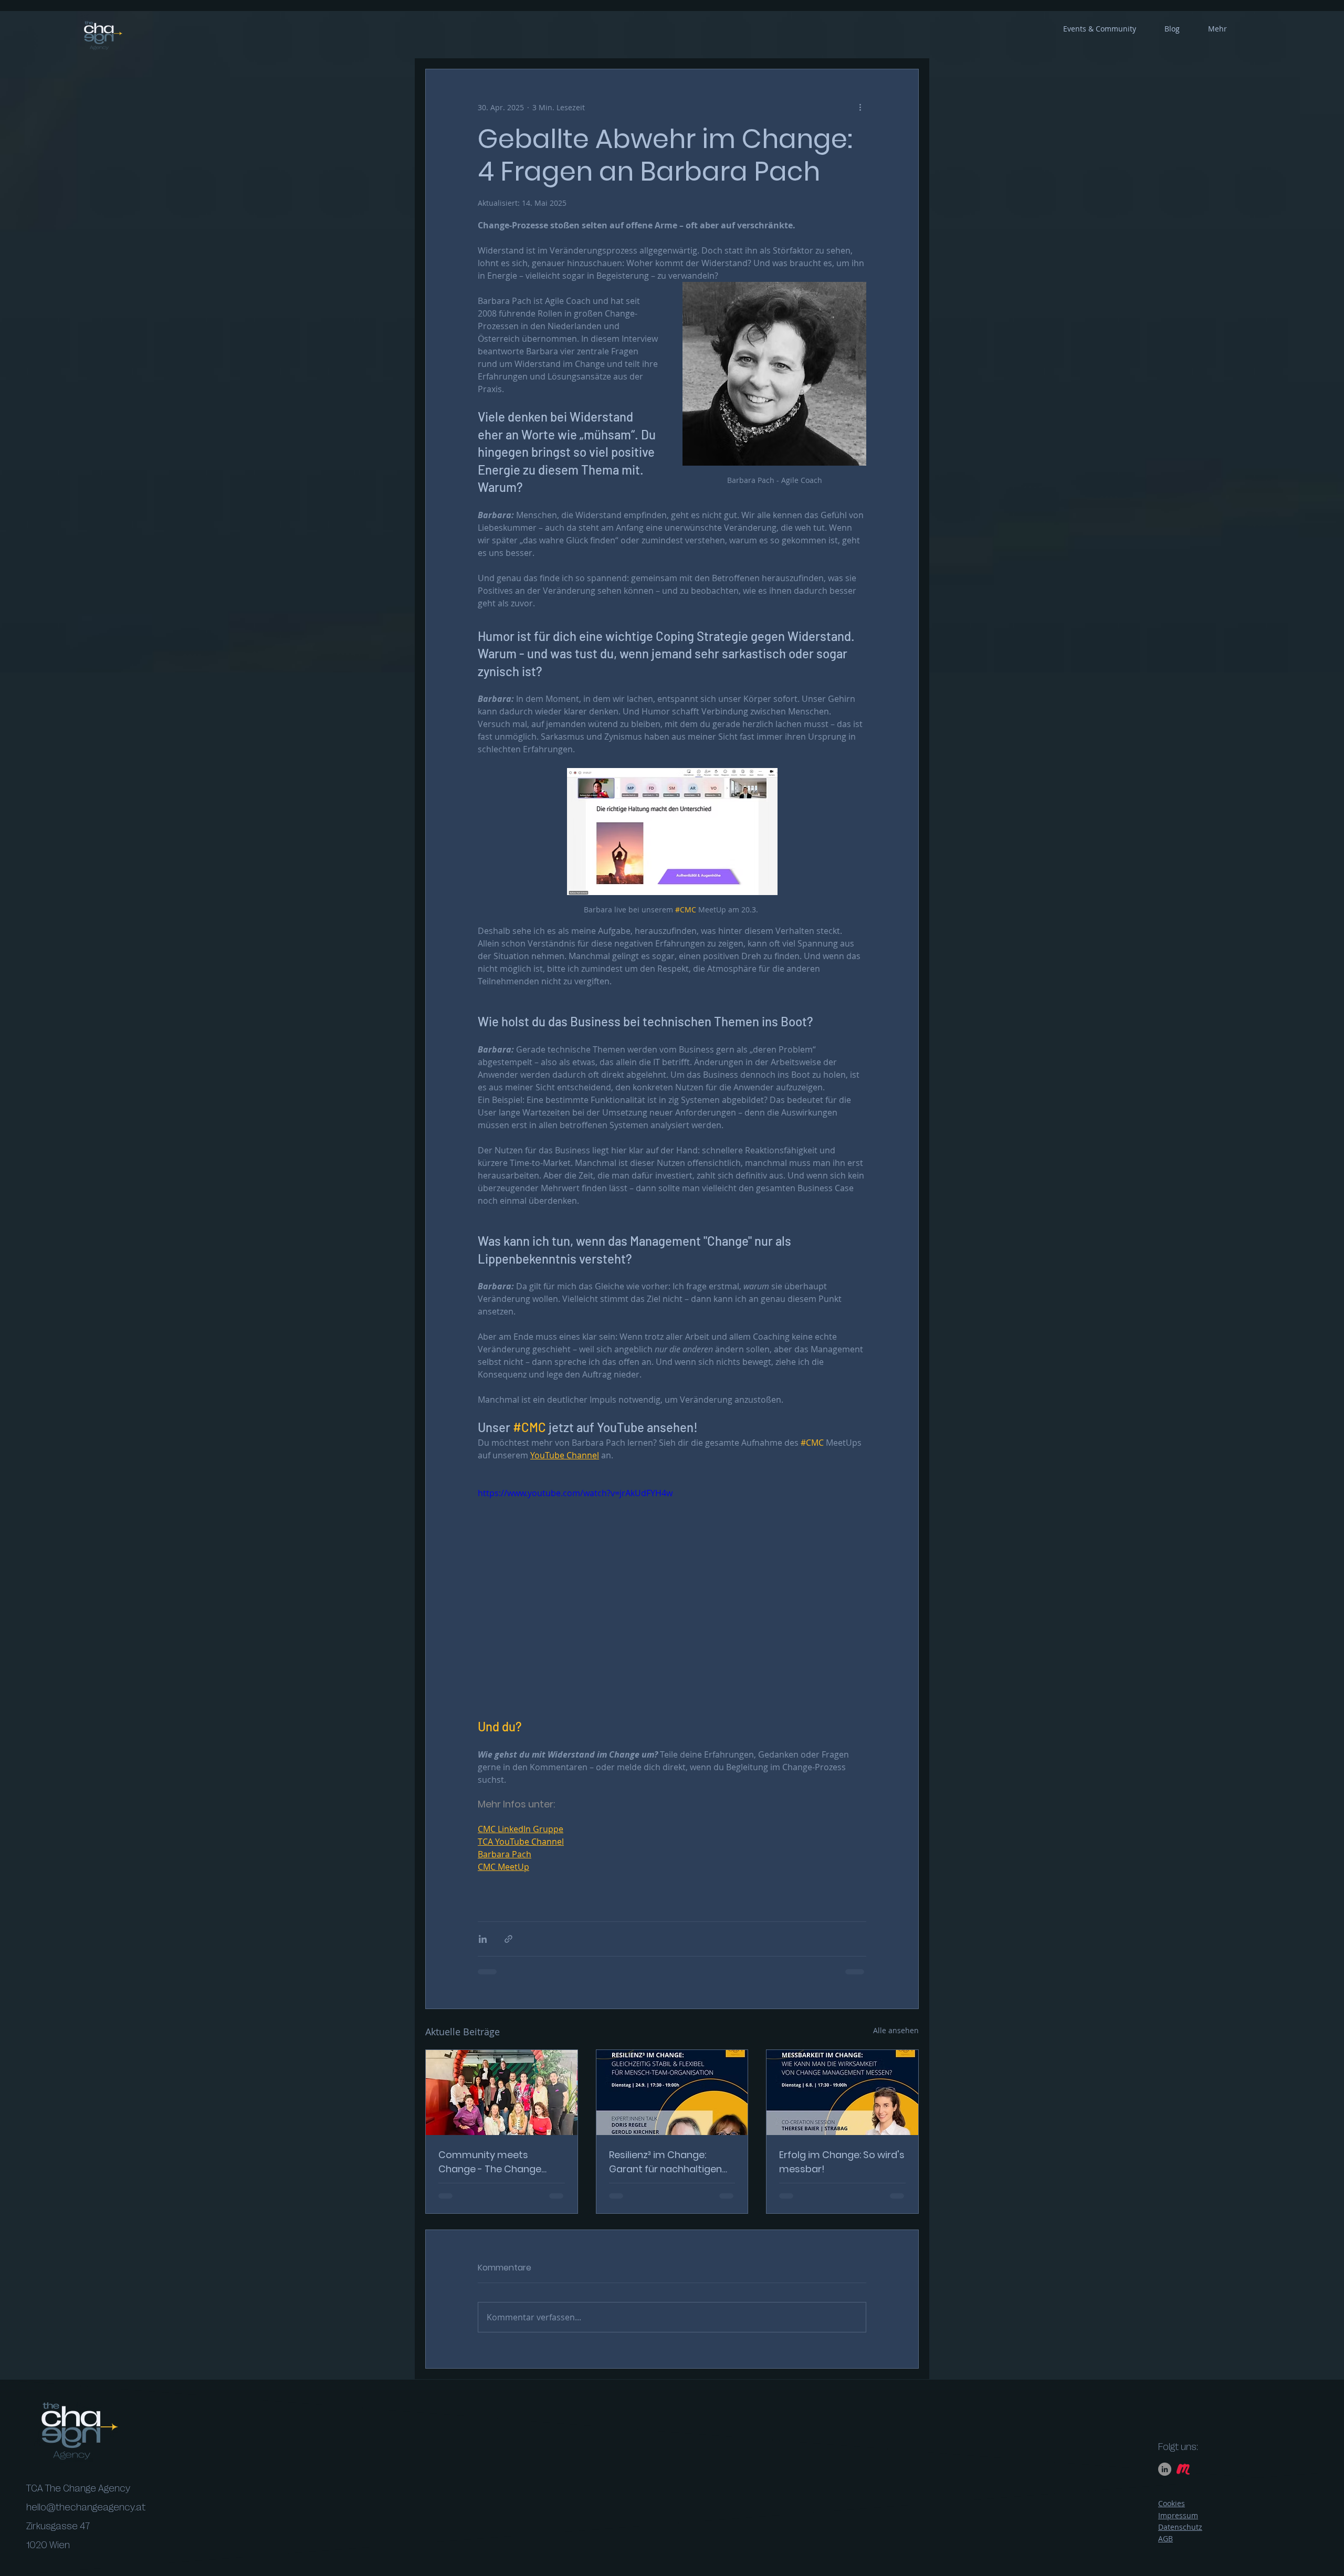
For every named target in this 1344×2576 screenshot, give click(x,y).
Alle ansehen (896, 2030)
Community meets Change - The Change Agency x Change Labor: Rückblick (494, 2162)
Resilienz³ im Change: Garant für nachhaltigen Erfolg (665, 2162)
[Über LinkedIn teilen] (483, 1939)
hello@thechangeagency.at (86, 2517)
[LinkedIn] (1165, 2478)
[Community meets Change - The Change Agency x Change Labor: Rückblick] (502, 2093)
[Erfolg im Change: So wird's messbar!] (842, 2093)
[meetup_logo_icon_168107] (1183, 2478)
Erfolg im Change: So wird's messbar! (842, 2162)
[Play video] (672, 1596)
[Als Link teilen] (508, 1939)
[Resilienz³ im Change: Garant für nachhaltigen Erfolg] (672, 2093)
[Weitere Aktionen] (860, 107)
